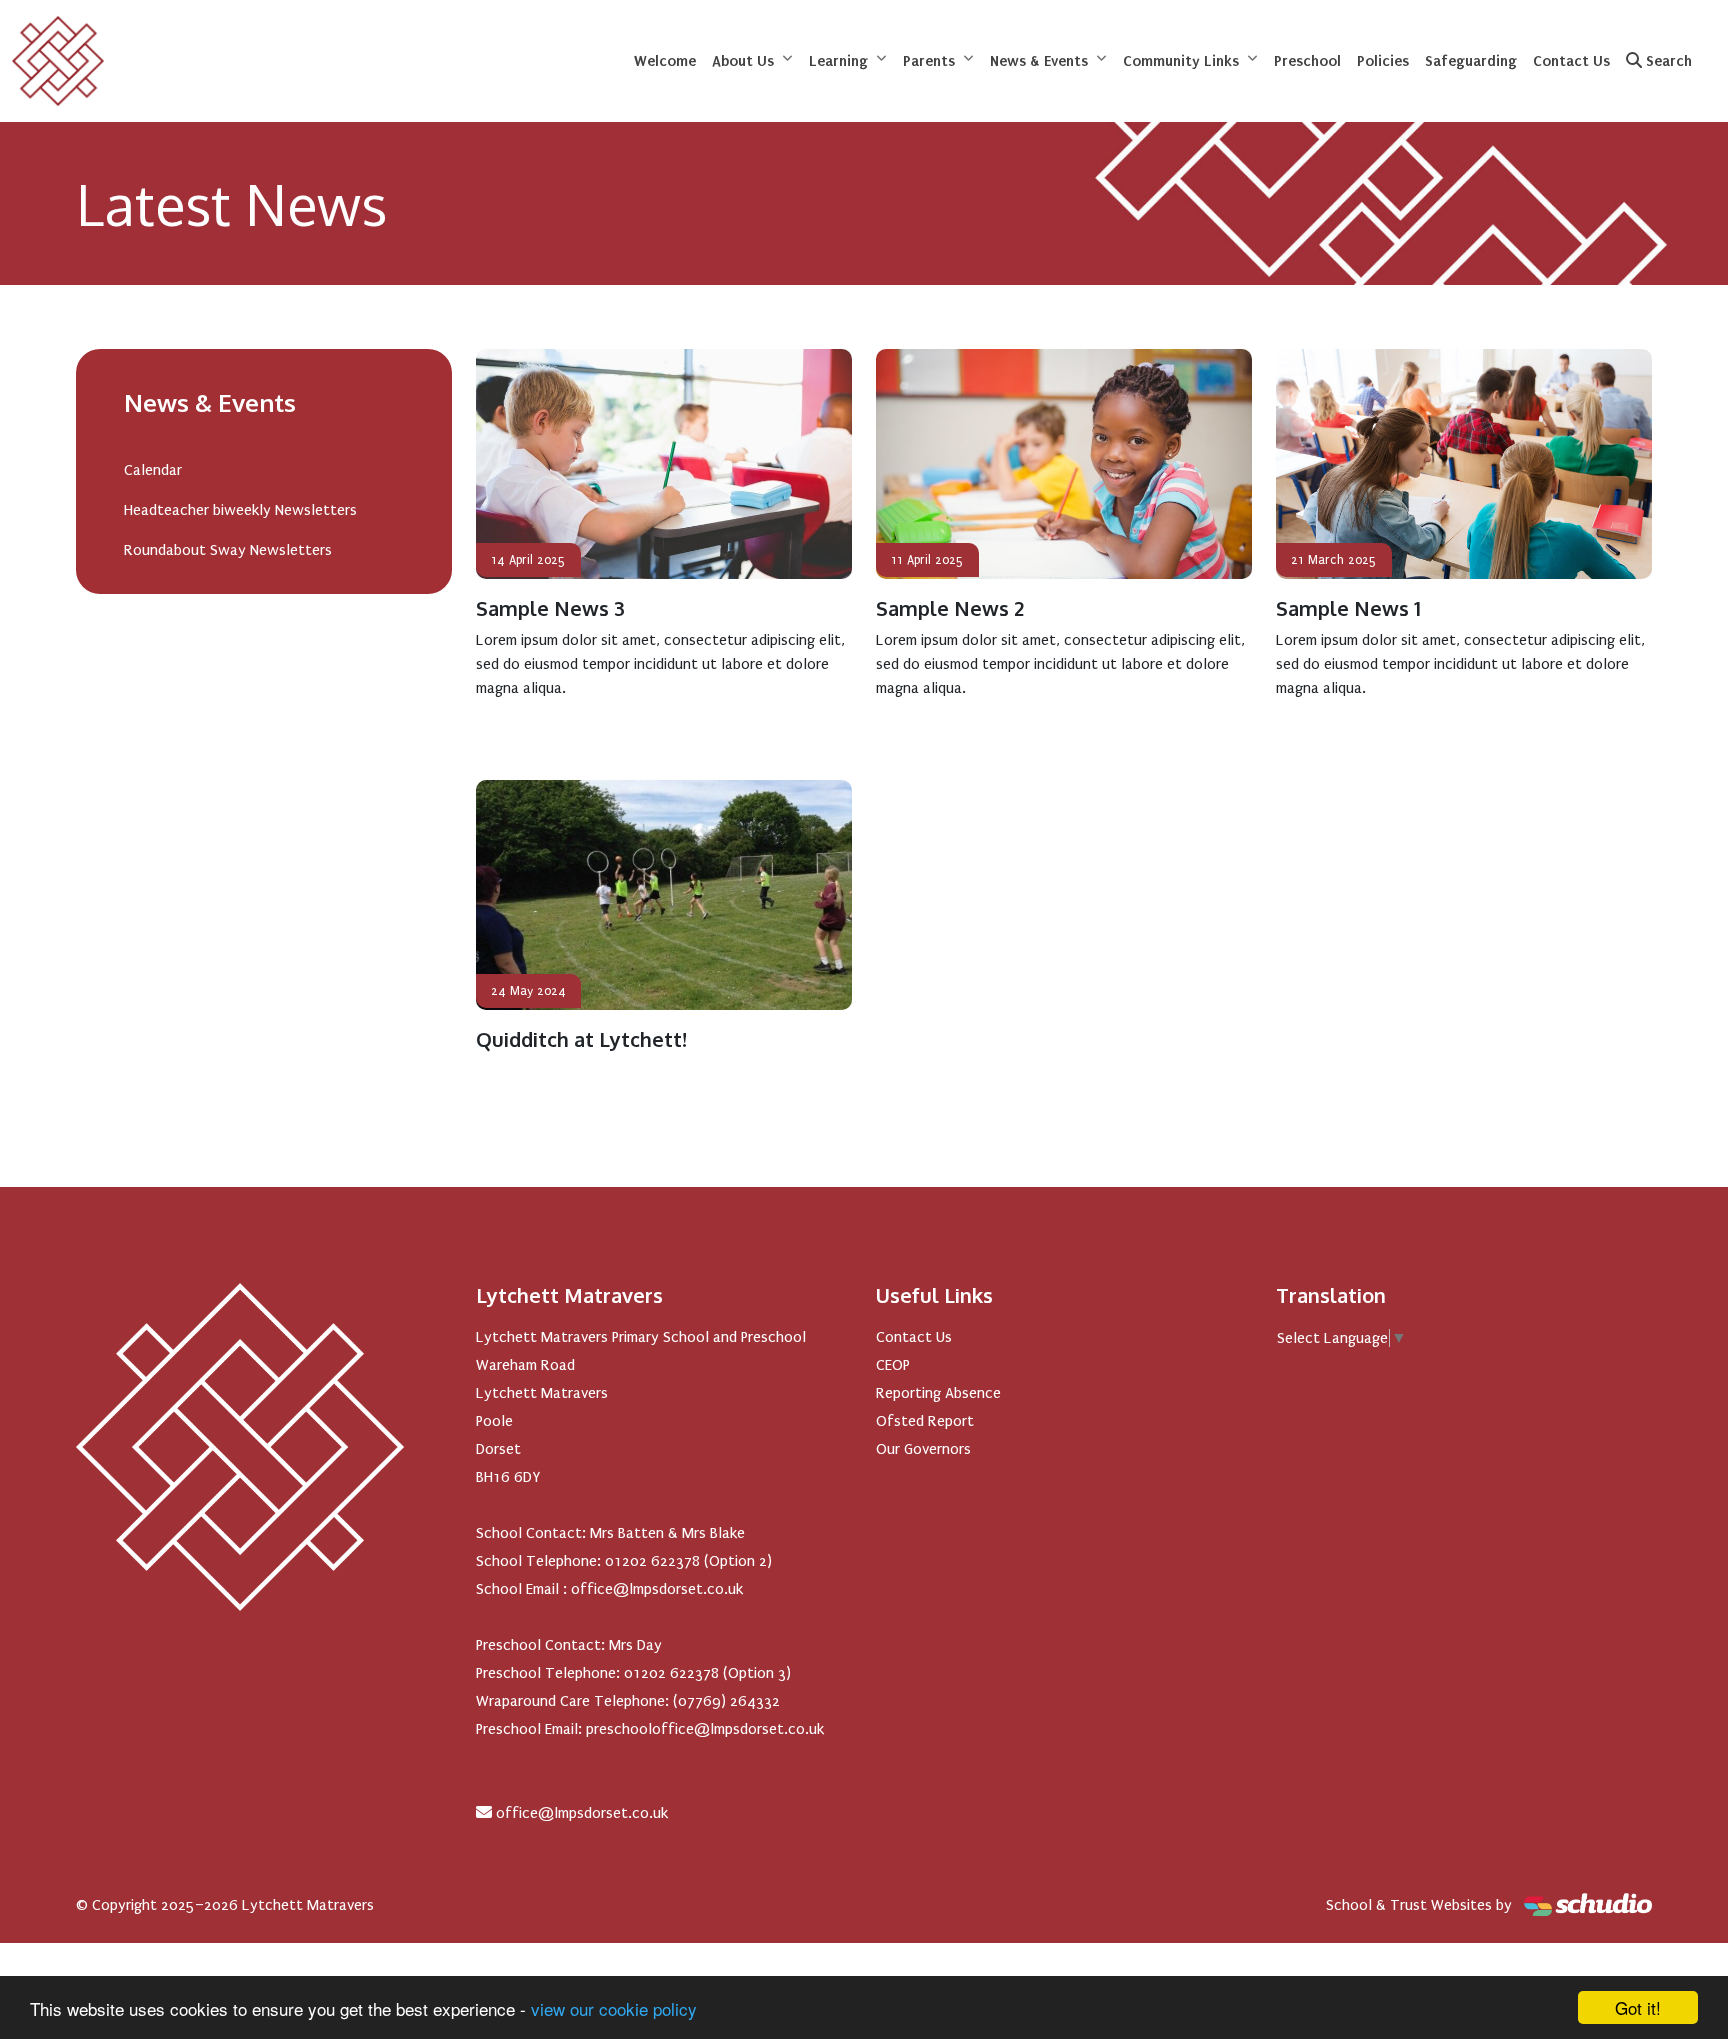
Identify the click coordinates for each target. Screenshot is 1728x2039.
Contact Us (1571, 61)
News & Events (1039, 61)
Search (1667, 61)
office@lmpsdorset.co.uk (582, 1813)
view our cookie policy (614, 2008)
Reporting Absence (938, 1393)
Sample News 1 (1348, 608)
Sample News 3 (550, 608)
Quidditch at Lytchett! (581, 1039)
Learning (838, 61)
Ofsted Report (925, 1421)
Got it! (1638, 2007)
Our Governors (923, 1449)
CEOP (893, 1365)
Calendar (153, 470)
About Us (743, 61)
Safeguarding (1471, 61)
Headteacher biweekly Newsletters (240, 510)
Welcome (665, 61)
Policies (1383, 61)
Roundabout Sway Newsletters (228, 550)
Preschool (1307, 61)
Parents (929, 61)
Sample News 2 (950, 608)
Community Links (1181, 61)
